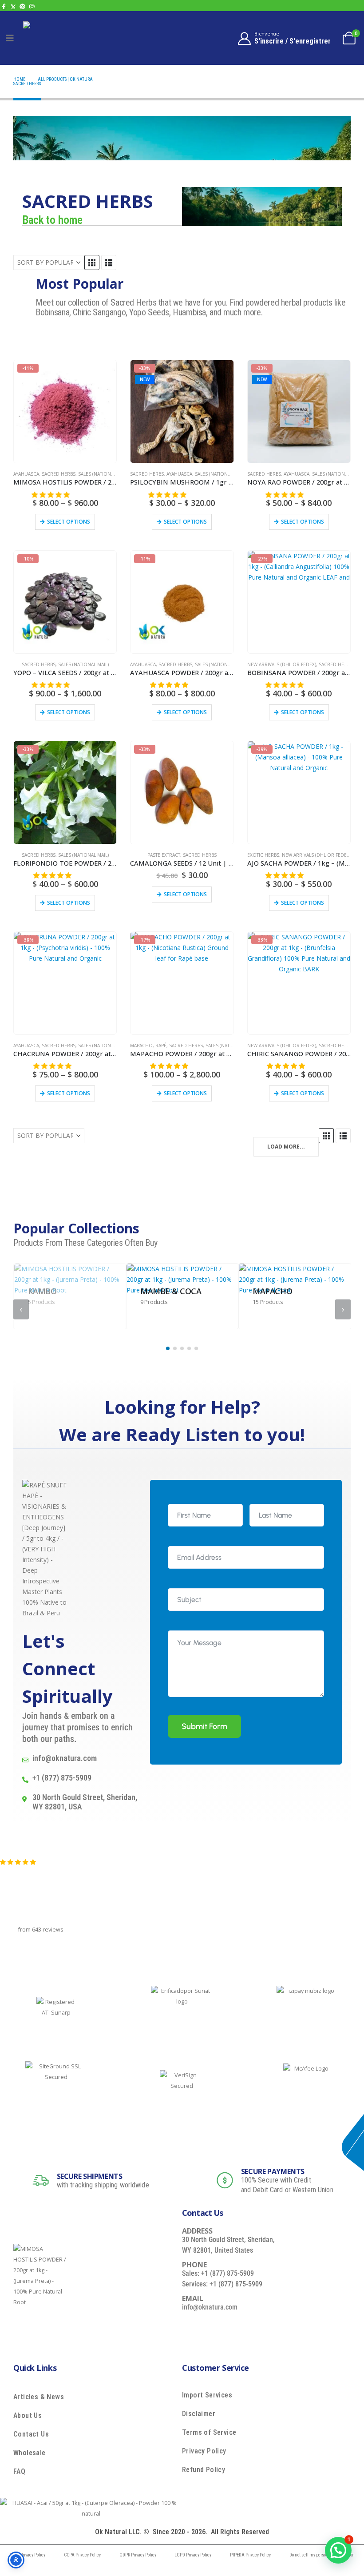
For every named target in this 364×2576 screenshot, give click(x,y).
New (145, 379)
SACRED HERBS (59, 474)
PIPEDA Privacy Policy (250, 2555)
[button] (92, 262)
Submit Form (204, 1726)
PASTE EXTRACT (164, 855)
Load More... (286, 1147)
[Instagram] (32, 6)
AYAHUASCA (26, 474)
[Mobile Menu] (10, 38)
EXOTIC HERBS (263, 855)
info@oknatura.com (210, 2307)
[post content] (70, 1296)
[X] (13, 6)
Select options (69, 522)
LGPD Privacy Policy (193, 2555)
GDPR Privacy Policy (138, 2555)
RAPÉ (161, 1046)
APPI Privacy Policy (27, 2555)
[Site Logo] (43, 38)
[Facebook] (4, 6)
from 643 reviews (41, 1930)
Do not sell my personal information (322, 2555)
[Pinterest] (22, 6)
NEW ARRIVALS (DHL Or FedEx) (282, 664)
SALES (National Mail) (103, 474)
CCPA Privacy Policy (82, 2555)
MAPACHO (141, 1046)
